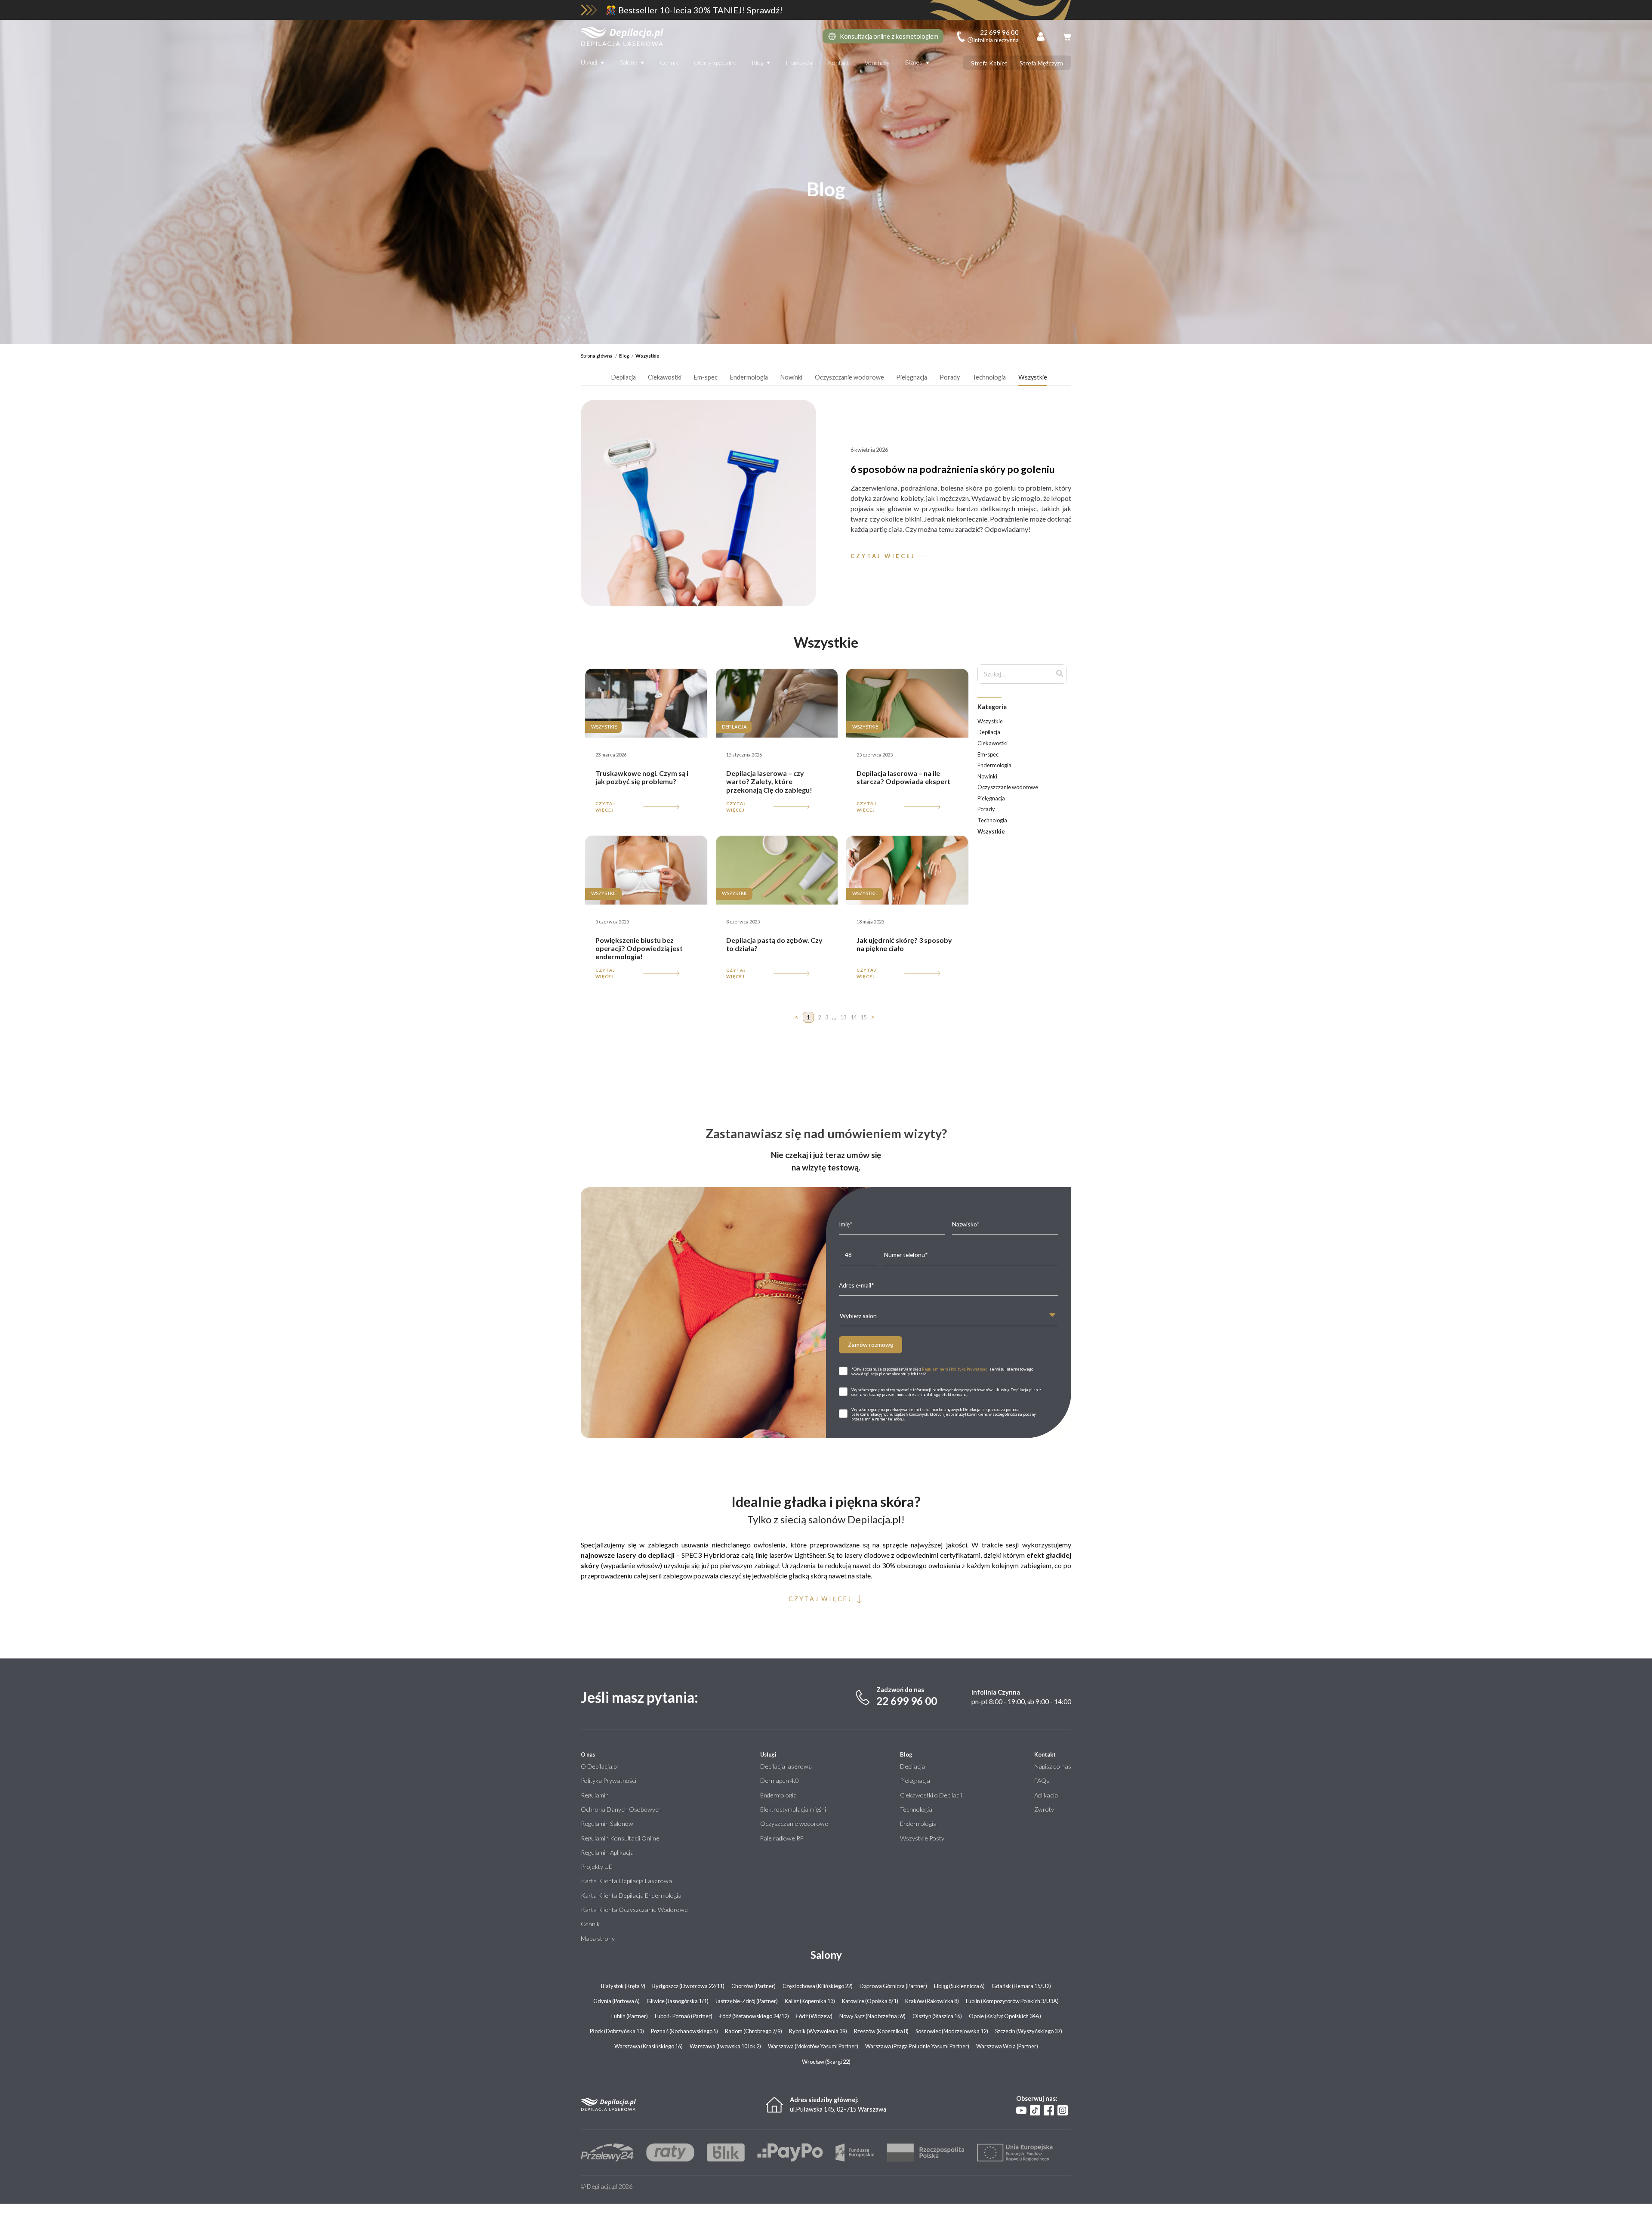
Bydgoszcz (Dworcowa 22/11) (688, 1986)
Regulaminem (935, 1369)
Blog (758, 63)
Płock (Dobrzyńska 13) (617, 2031)
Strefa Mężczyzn (1041, 63)
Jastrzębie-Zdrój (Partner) (747, 2001)
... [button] (834, 1017)
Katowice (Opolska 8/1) (870, 2001)
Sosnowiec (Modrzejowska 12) (952, 2031)
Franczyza (799, 63)
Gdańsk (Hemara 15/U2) (1021, 1986)
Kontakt (838, 63)
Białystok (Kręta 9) (623, 1986)
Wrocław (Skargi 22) (826, 2062)
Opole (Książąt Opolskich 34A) (1005, 2016)
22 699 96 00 (907, 1701)
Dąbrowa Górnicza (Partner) (893, 1986)
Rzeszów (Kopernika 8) (881, 2031)
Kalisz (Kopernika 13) (810, 2001)
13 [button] (843, 1017)
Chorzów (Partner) (754, 1986)
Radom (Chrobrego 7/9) (754, 2031)
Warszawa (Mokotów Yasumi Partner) (813, 2046)
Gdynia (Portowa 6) (616, 2001)
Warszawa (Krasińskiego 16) (649, 2046)
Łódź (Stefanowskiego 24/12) (754, 2016)
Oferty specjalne (715, 63)
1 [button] (808, 1017)
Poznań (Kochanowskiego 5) (684, 2031)
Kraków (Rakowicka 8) (932, 2001)
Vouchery (877, 63)
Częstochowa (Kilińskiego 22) (818, 1986)
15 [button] (863, 1017)
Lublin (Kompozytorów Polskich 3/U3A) (1012, 2001)
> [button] (873, 1017)
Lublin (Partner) (630, 2016)
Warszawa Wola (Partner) (1007, 2046)
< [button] (797, 1017)
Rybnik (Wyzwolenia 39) (818, 2031)
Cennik (669, 63)
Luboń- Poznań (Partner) (684, 2016)
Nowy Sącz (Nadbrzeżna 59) (872, 2016)
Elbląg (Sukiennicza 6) (959, 1986)
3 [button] (827, 1017)
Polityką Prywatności (970, 1369)
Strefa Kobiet (989, 63)
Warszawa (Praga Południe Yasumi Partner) (917, 2046)
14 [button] (854, 1017)
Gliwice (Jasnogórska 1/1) (678, 2001)
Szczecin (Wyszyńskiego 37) (1029, 2031)
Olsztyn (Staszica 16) (937, 2016)
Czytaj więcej (605, 807)
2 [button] (819, 1017)
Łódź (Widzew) (814, 2016)
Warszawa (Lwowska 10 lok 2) (725, 2046)
